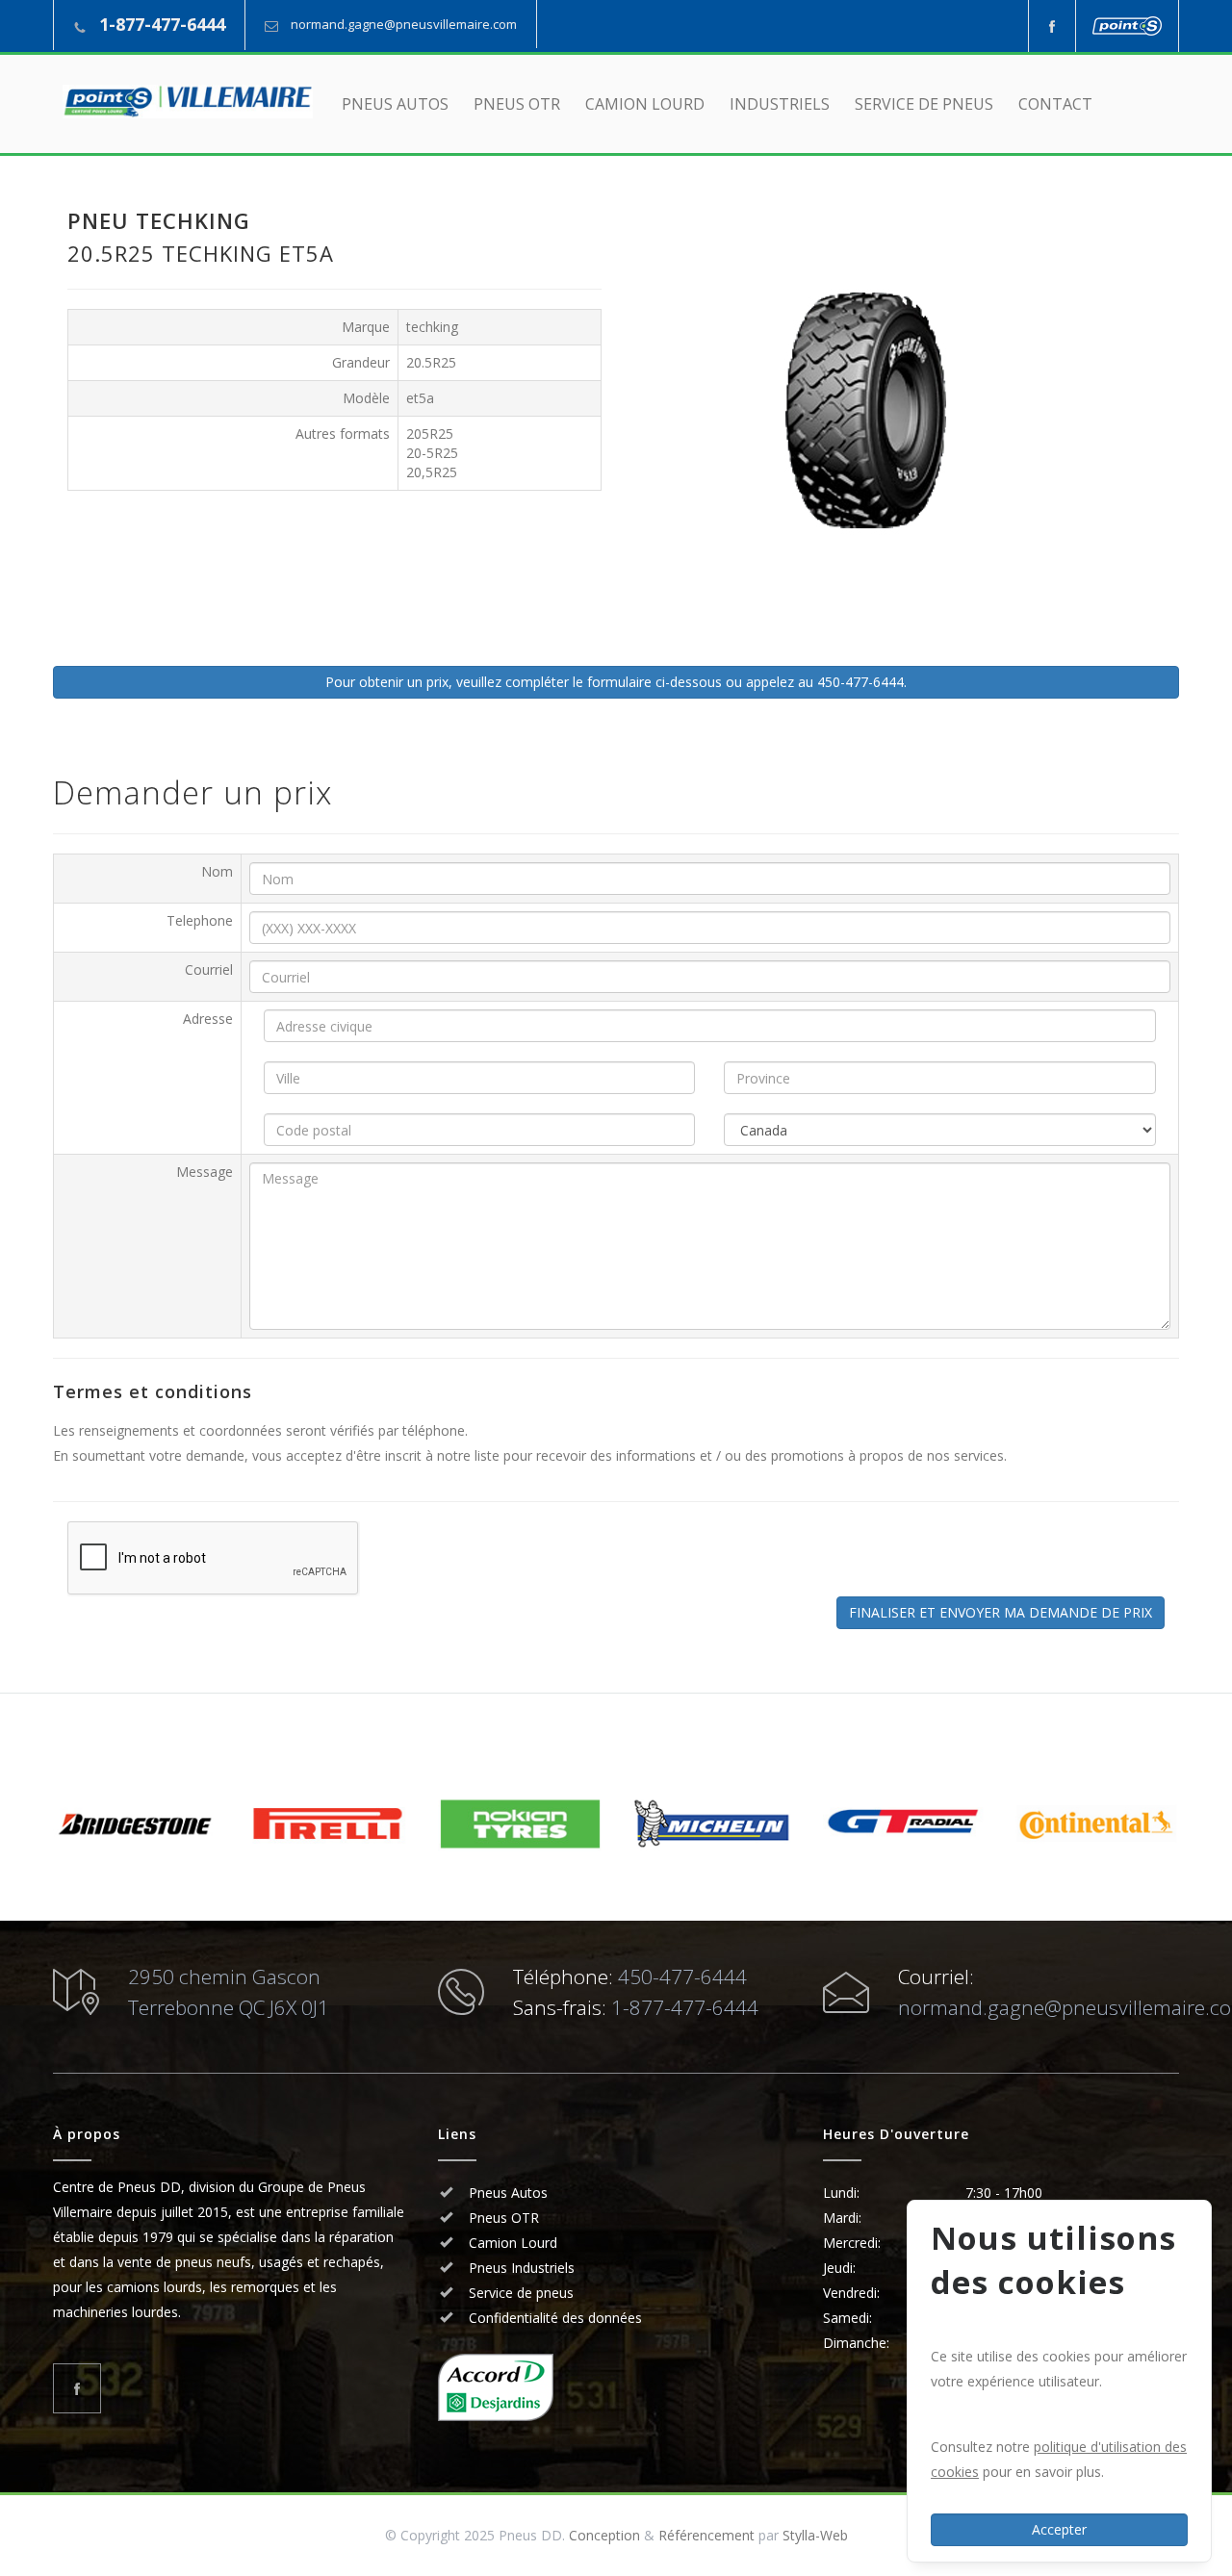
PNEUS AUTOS (395, 104)
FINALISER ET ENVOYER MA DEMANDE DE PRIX (1001, 1612)
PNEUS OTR (517, 104)
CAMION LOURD (645, 104)
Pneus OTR (502, 2218)
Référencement (706, 2535)
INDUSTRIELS (780, 104)
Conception (604, 2535)
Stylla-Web (815, 2535)
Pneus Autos (508, 2193)
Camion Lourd (511, 2243)
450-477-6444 (682, 1977)
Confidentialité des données (553, 2318)
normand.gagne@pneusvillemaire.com (404, 24)
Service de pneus (519, 2293)
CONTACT (1055, 104)
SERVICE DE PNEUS (924, 104)
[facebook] (1052, 26)
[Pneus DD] (188, 102)
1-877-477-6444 (162, 24)
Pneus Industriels (520, 2268)
